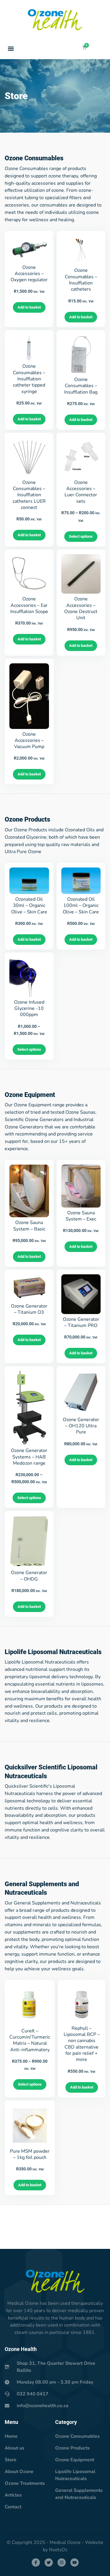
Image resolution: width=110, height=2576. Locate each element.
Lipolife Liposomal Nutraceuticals (75, 2475)
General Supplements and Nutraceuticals (79, 2494)
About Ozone (19, 2472)
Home (11, 2436)
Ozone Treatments (25, 2483)
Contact (13, 2507)
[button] (11, 48)
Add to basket (29, 307)
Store (11, 2460)
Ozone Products (72, 2448)
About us (15, 2448)
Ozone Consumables (77, 2436)
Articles (13, 2495)
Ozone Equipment (75, 2460)
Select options (81, 536)
